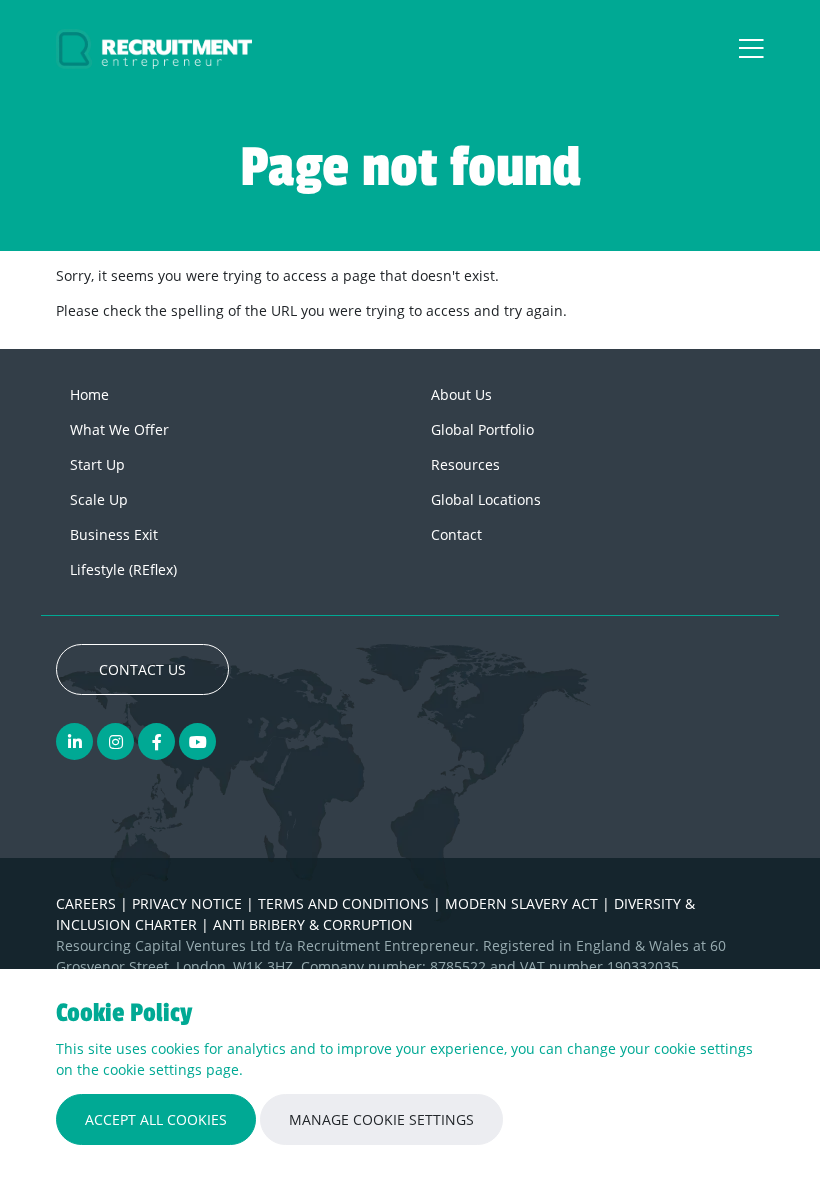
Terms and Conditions (345, 903)
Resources (465, 464)
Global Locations (486, 499)
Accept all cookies (156, 1119)
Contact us (142, 669)
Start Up (97, 464)
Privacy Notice (189, 903)
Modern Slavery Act (523, 903)
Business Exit (114, 534)
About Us (461, 394)
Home (89, 394)
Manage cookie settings (381, 1119)
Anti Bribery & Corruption (313, 924)
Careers (88, 903)
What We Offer (119, 429)
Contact (456, 534)
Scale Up (99, 499)
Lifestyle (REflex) (123, 569)
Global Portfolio (482, 429)
